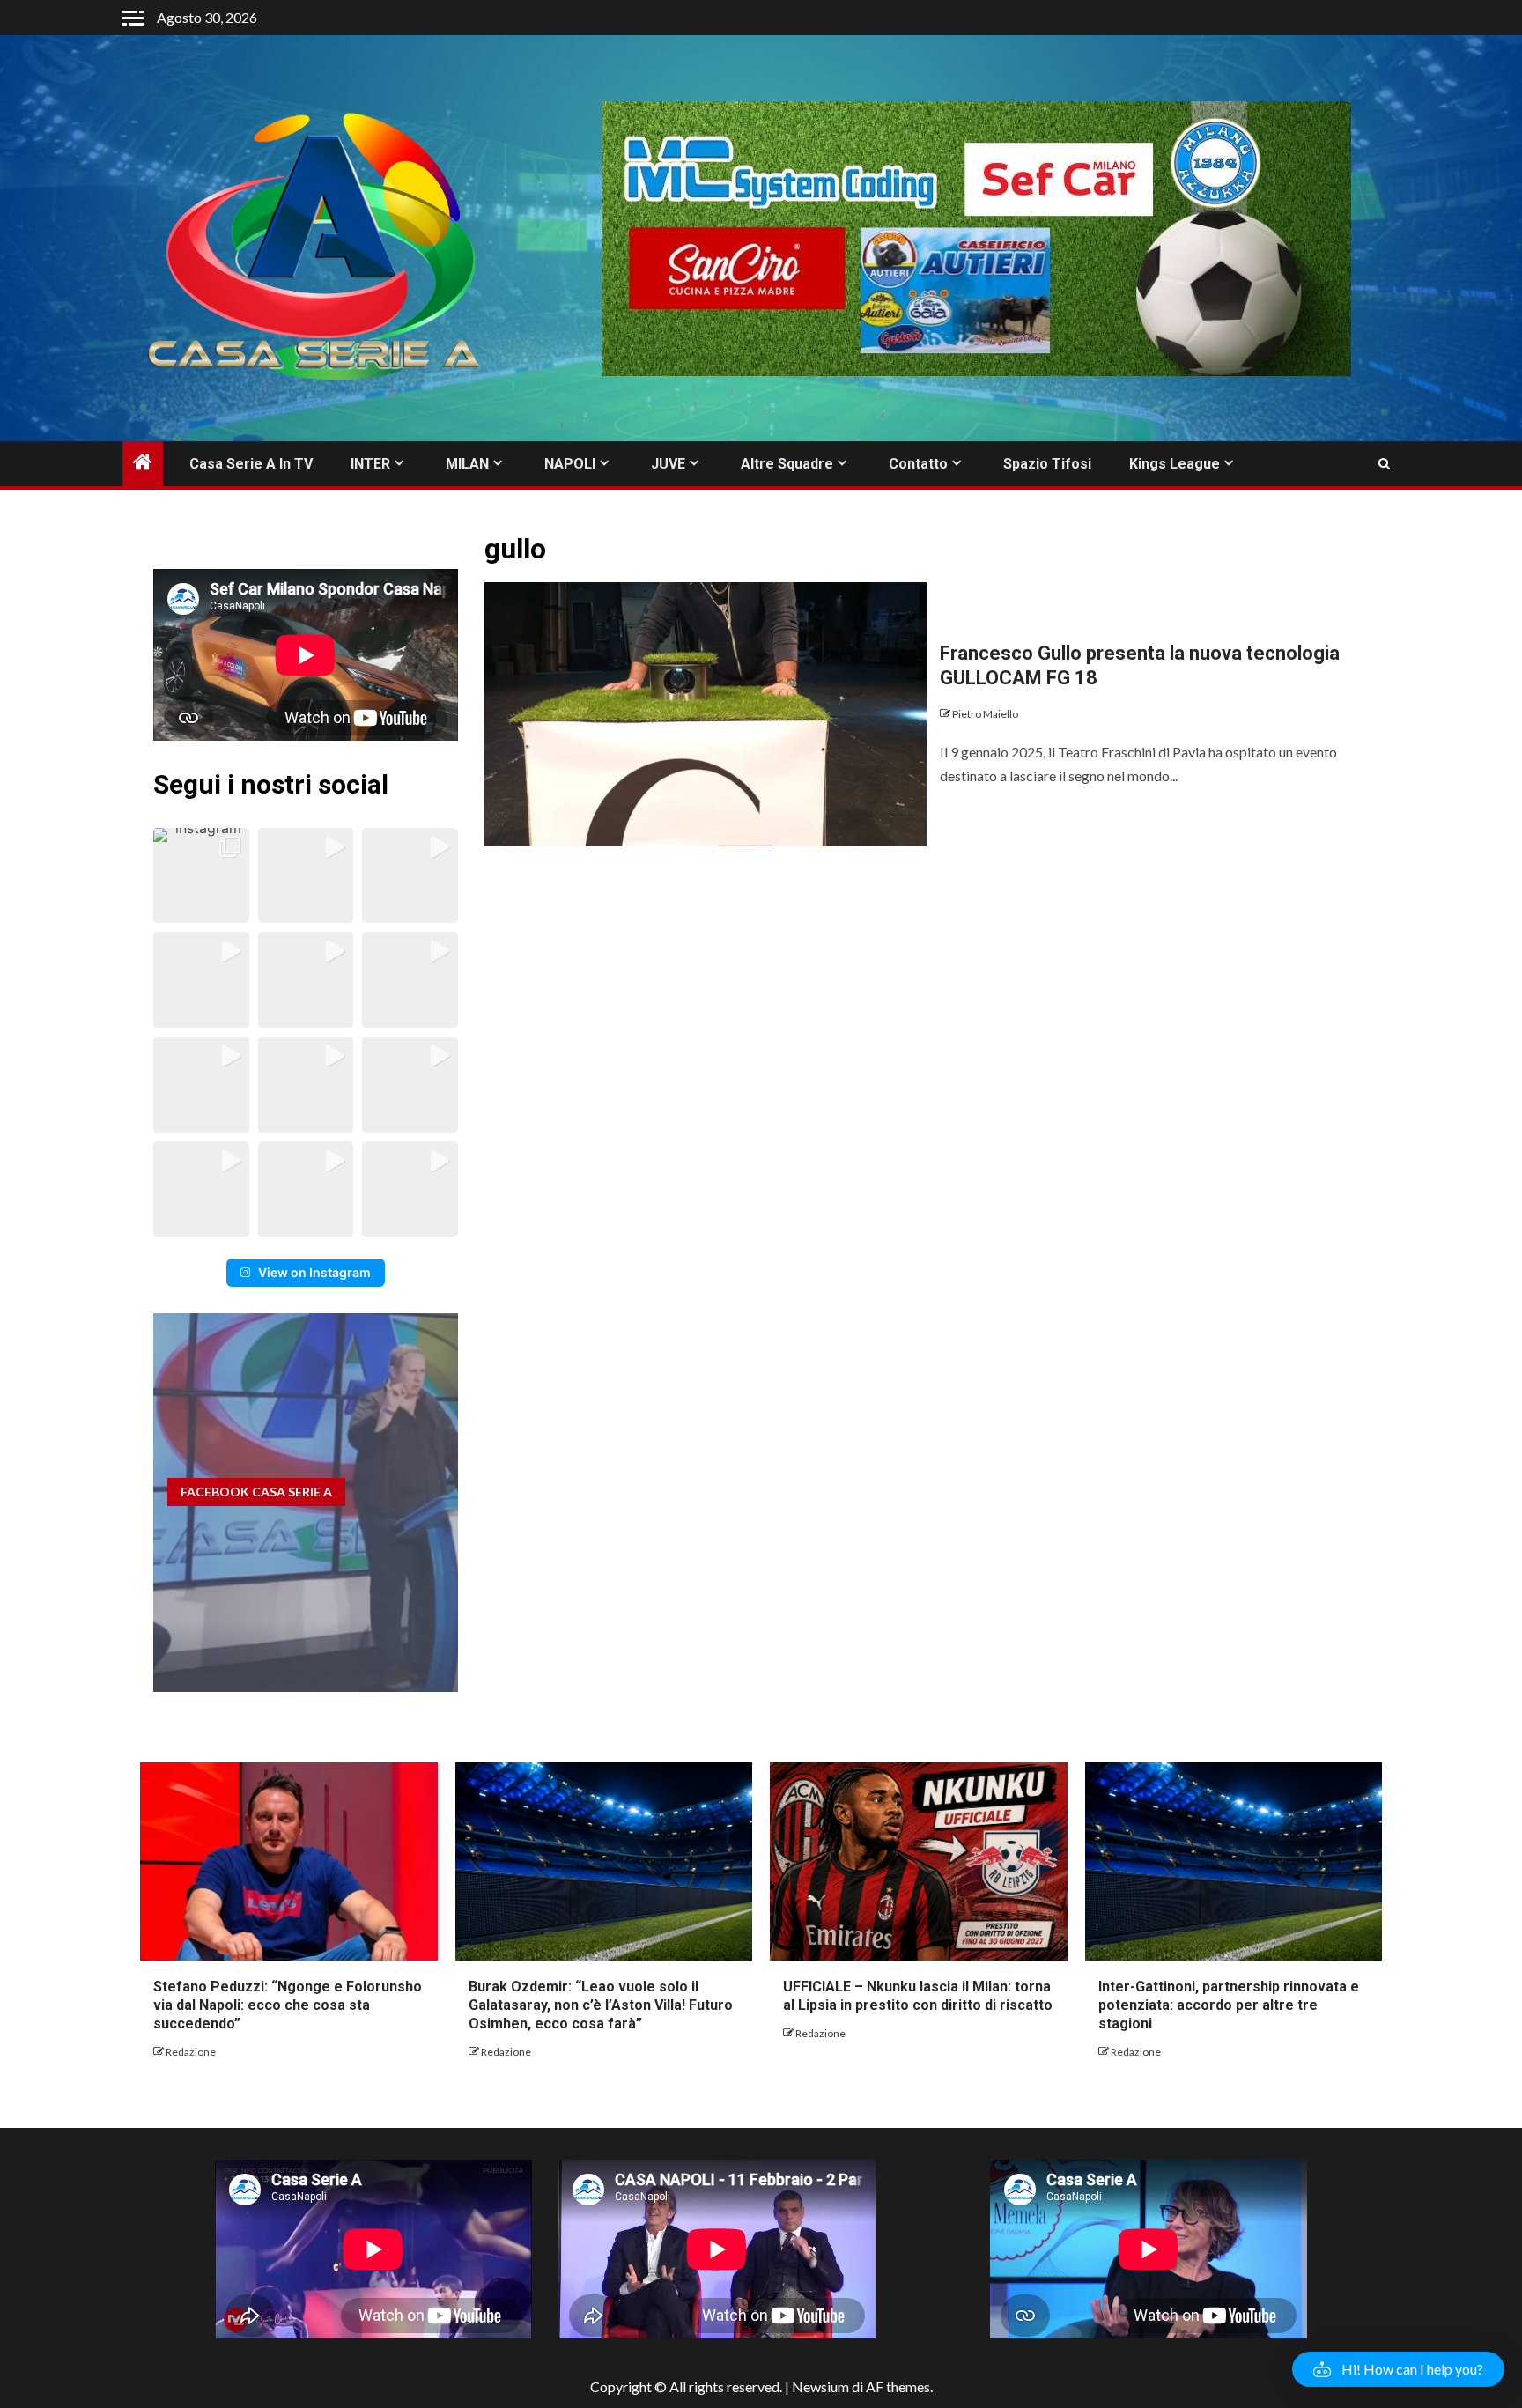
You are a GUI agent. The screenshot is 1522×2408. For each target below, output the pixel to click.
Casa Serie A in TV (251, 464)
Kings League (1175, 464)
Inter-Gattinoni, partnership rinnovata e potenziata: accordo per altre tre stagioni (1229, 2005)
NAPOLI (570, 464)
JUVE (668, 464)
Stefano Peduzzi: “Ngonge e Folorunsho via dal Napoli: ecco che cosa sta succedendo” (288, 2005)
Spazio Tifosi (1047, 464)
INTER (370, 464)
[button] (201, 876)
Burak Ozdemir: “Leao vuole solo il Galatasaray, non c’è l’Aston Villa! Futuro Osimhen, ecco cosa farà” (601, 2005)
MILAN (467, 464)
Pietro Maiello (985, 714)
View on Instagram (314, 1272)
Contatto (918, 464)
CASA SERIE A (256, 1492)
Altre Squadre (787, 464)
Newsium (820, 2386)
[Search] (1384, 464)
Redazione (191, 2052)
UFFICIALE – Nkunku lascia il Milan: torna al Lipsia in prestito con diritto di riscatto (918, 1996)
